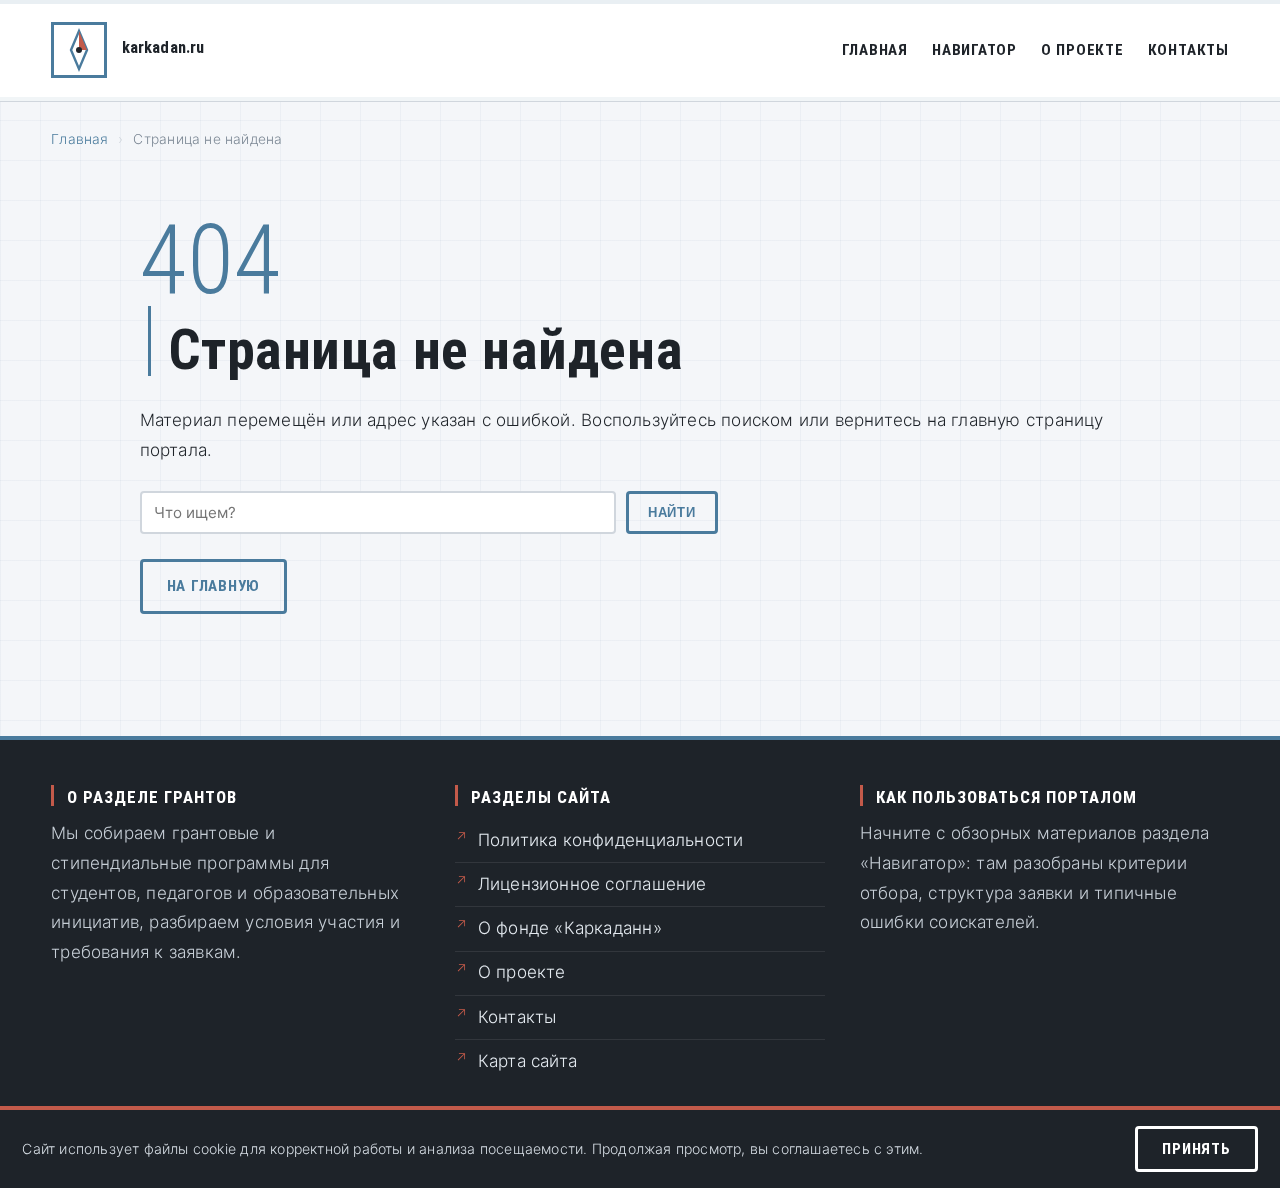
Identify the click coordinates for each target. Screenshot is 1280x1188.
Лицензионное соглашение (592, 884)
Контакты (1188, 50)
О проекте (1082, 50)
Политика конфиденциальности (611, 840)
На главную (214, 586)
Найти (671, 512)
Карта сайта (527, 1061)
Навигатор (974, 50)
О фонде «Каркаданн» (570, 928)
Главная (875, 50)
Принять (1196, 1149)
